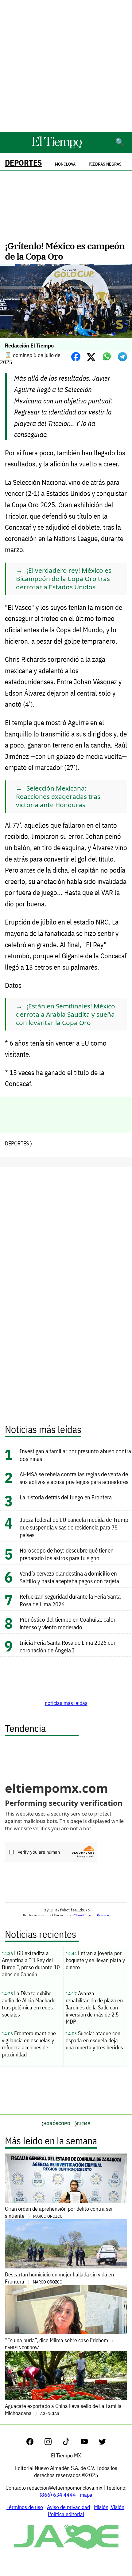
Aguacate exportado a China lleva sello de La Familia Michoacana (63, 2409)
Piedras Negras (105, 164)
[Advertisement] (66, 66)
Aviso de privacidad (68, 2507)
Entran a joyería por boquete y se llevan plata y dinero (95, 1960)
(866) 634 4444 (58, 2495)
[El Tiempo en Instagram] (53, 2443)
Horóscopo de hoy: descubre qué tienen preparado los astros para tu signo (67, 1554)
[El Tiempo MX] (56, 147)
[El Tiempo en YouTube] (89, 2443)
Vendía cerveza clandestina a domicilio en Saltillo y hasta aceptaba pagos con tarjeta (69, 1577)
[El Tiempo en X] (102, 2443)
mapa (86, 2495)
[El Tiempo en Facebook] (35, 2443)
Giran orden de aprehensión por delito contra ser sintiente (59, 2212)
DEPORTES (23, 163)
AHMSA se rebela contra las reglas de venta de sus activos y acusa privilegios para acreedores (74, 1478)
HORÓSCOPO (57, 2123)
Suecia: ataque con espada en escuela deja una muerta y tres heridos (94, 2040)
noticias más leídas (66, 1703)
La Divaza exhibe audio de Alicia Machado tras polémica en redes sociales (29, 2004)
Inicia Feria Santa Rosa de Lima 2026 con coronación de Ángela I (68, 1646)
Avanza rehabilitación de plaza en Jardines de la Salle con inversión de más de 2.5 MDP (94, 2007)
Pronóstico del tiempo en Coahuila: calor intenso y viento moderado (68, 1623)
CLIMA (84, 2123)
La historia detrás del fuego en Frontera (66, 1497)
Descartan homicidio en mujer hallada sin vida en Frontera (59, 2278)
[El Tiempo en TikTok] (71, 2443)
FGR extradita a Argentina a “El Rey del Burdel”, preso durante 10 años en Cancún (31, 1964)
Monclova (65, 164)
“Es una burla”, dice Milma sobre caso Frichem (57, 2344)
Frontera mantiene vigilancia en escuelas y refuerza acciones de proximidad (29, 2044)
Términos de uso (25, 2507)
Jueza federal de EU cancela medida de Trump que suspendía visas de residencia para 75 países (74, 1527)
